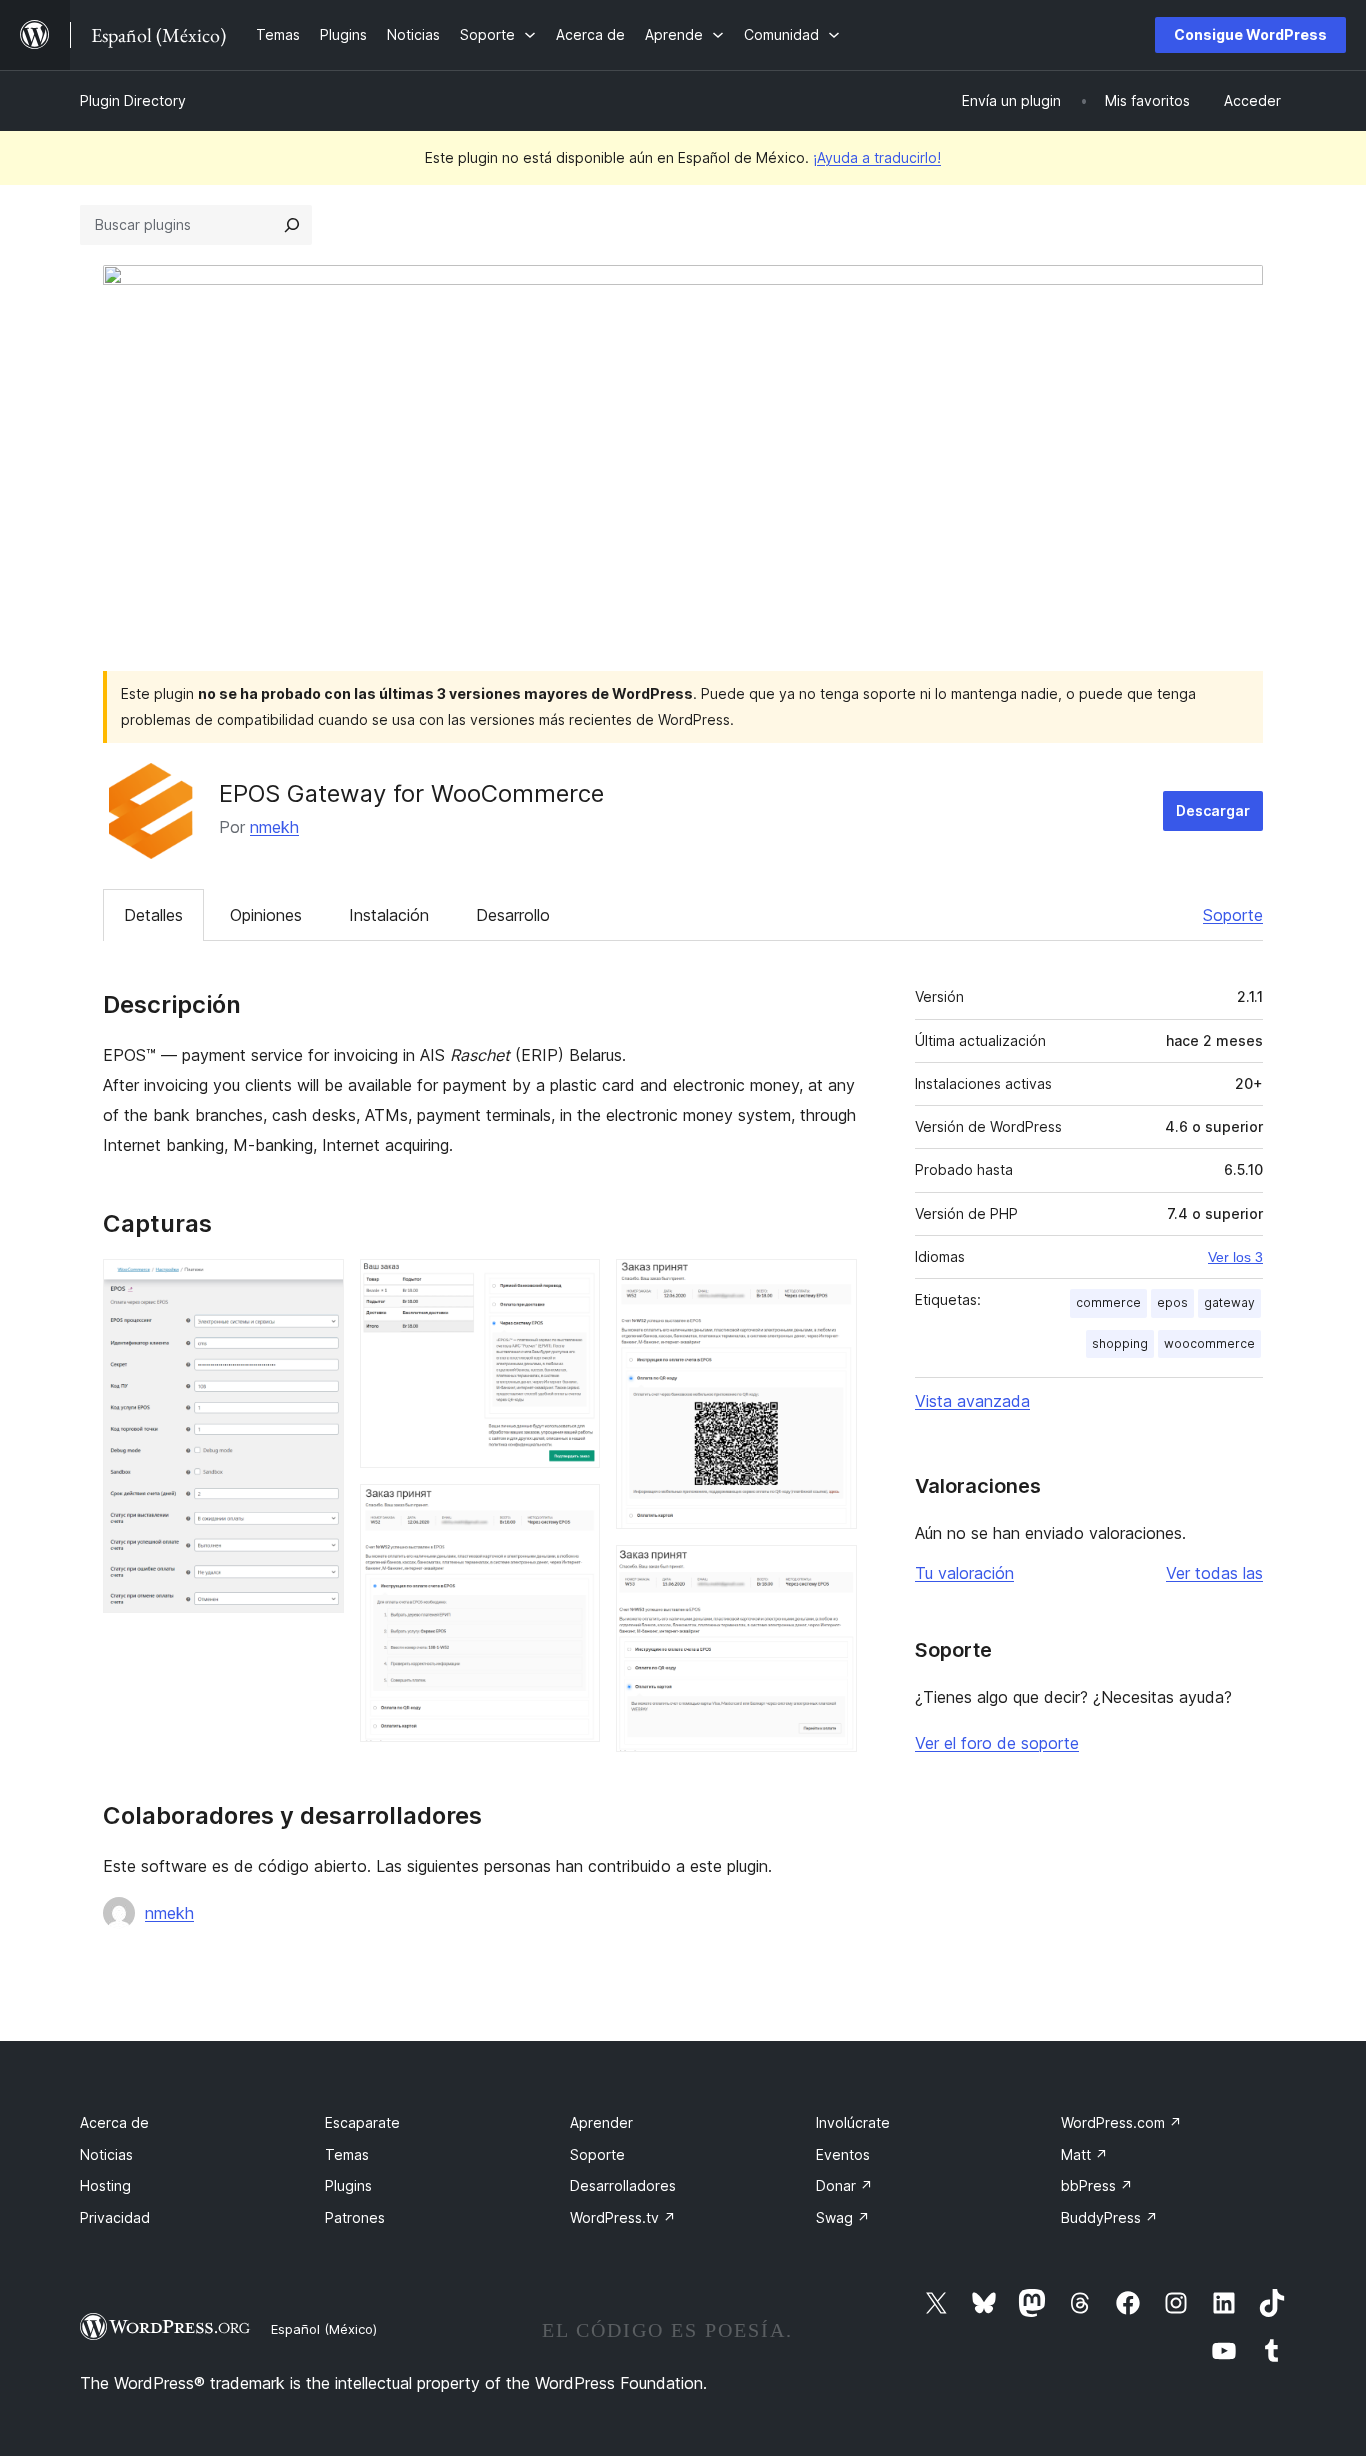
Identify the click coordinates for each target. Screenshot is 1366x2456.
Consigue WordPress (1250, 34)
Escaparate (362, 2122)
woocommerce (1209, 1343)
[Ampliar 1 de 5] (317, 1286)
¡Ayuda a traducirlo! (877, 157)
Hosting (105, 2185)
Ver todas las (1214, 1573)
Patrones (355, 2217)
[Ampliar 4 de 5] (830, 1286)
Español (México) (324, 2329)
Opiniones (266, 915)
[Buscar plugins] (292, 225)
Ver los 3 (1235, 1257)
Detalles (153, 915)
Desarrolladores (623, 2185)
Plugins (348, 2185)
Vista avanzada (972, 1401)
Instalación (389, 915)
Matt (1084, 2154)
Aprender (601, 2122)
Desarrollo (513, 915)
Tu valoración (964, 1573)
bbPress (1097, 2185)
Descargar (1213, 810)
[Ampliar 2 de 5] (573, 1286)
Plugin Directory (133, 100)
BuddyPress (1109, 2217)
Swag (843, 2217)
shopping (1120, 1343)
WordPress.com (1121, 2122)
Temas (347, 2154)
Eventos (843, 2154)
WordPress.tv (623, 2217)
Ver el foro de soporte (997, 1743)
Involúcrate (853, 2122)
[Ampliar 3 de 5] (573, 1511)
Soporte (1233, 915)
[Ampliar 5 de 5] (830, 1572)
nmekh (274, 827)
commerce (1108, 1302)
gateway (1229, 1302)
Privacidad (115, 2217)
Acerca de (114, 2122)
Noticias (106, 2154)
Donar (844, 2185)
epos (1172, 1302)
